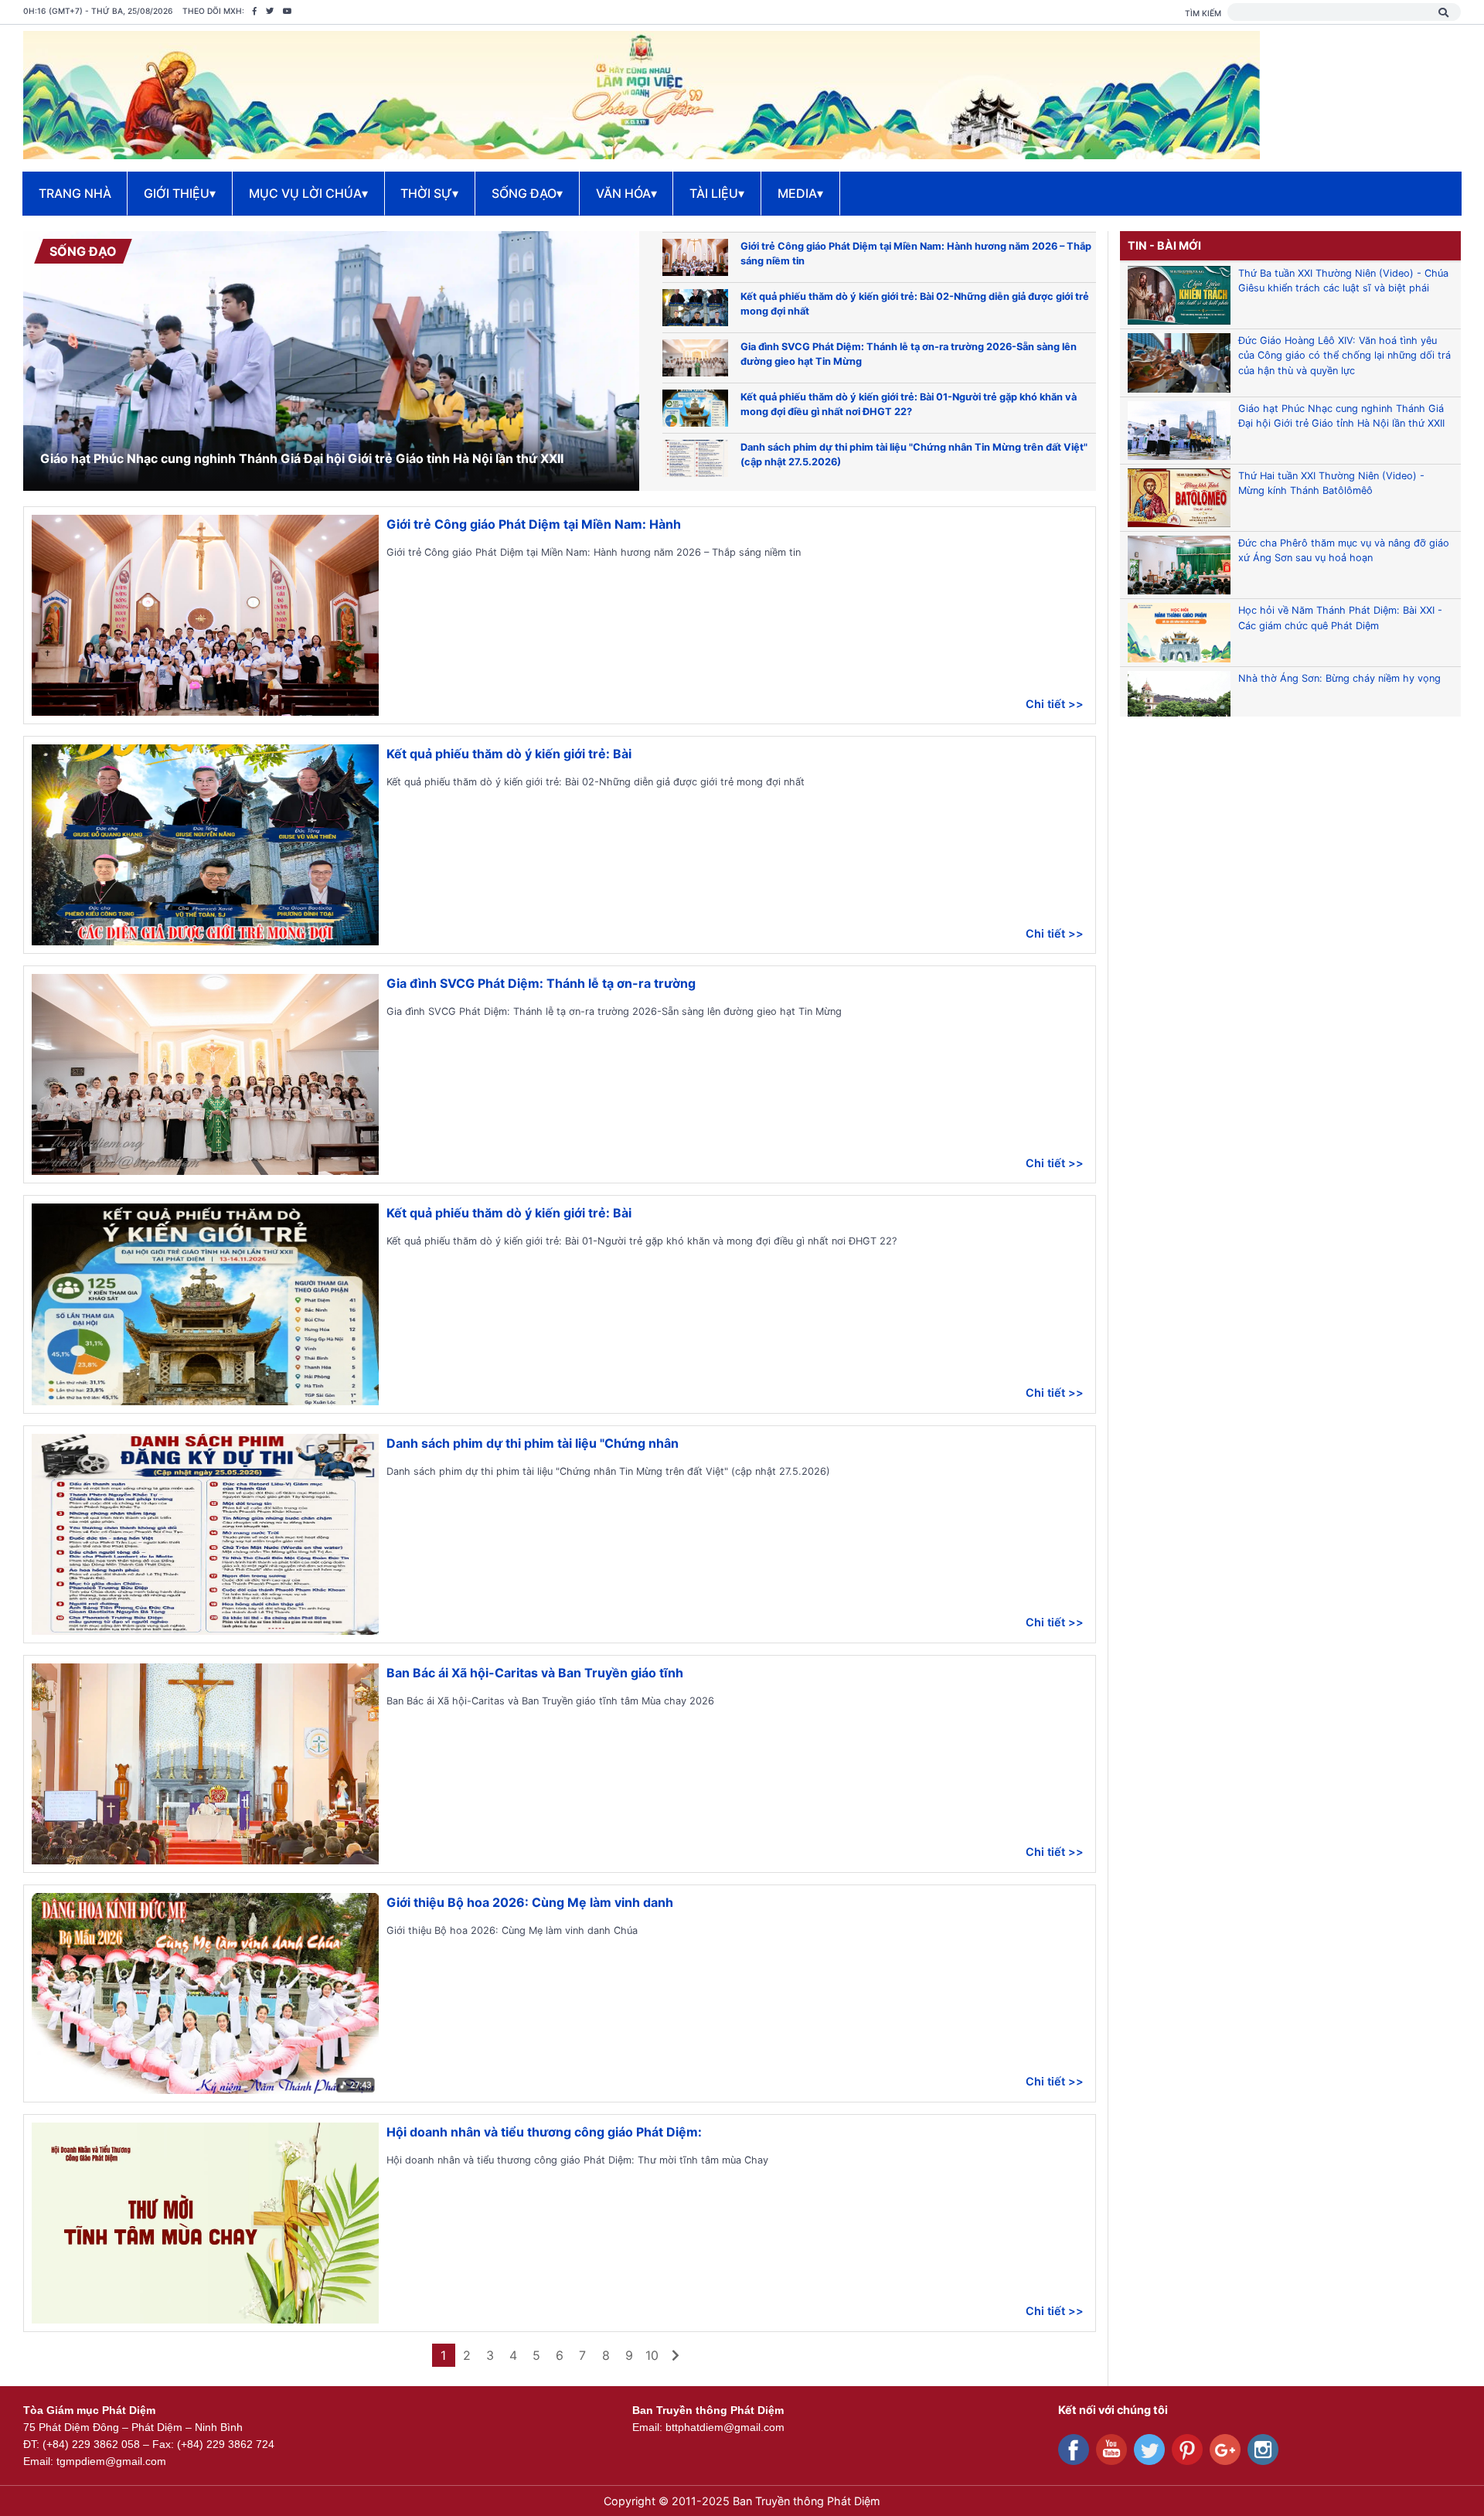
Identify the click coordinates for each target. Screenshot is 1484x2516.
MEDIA (800, 193)
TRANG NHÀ (75, 193)
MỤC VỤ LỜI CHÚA (308, 193)
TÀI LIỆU (717, 193)
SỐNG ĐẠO (527, 193)
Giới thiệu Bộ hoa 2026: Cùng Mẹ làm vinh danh (530, 1902)
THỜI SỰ (429, 193)
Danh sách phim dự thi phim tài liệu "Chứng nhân (533, 1443)
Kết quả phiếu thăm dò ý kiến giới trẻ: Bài (509, 754)
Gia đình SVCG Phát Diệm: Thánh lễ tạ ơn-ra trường (541, 983)
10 (652, 2355)
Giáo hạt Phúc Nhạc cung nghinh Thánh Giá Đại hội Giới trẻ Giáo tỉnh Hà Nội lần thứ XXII (302, 458)
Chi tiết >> (1055, 704)
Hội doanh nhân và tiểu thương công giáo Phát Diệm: (544, 2132)
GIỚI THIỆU (180, 193)
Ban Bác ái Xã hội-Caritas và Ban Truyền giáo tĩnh (535, 1673)
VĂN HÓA (626, 193)
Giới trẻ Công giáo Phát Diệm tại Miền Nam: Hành (534, 524)
